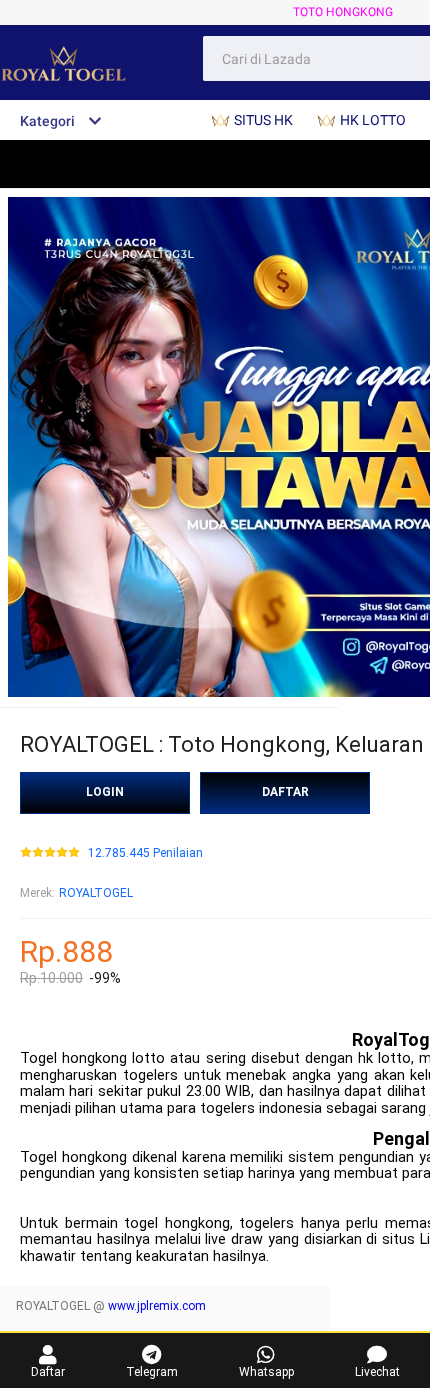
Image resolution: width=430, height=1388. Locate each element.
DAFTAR (285, 792)
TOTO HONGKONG (343, 12)
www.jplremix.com (157, 1306)
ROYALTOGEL (96, 893)
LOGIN (105, 792)
